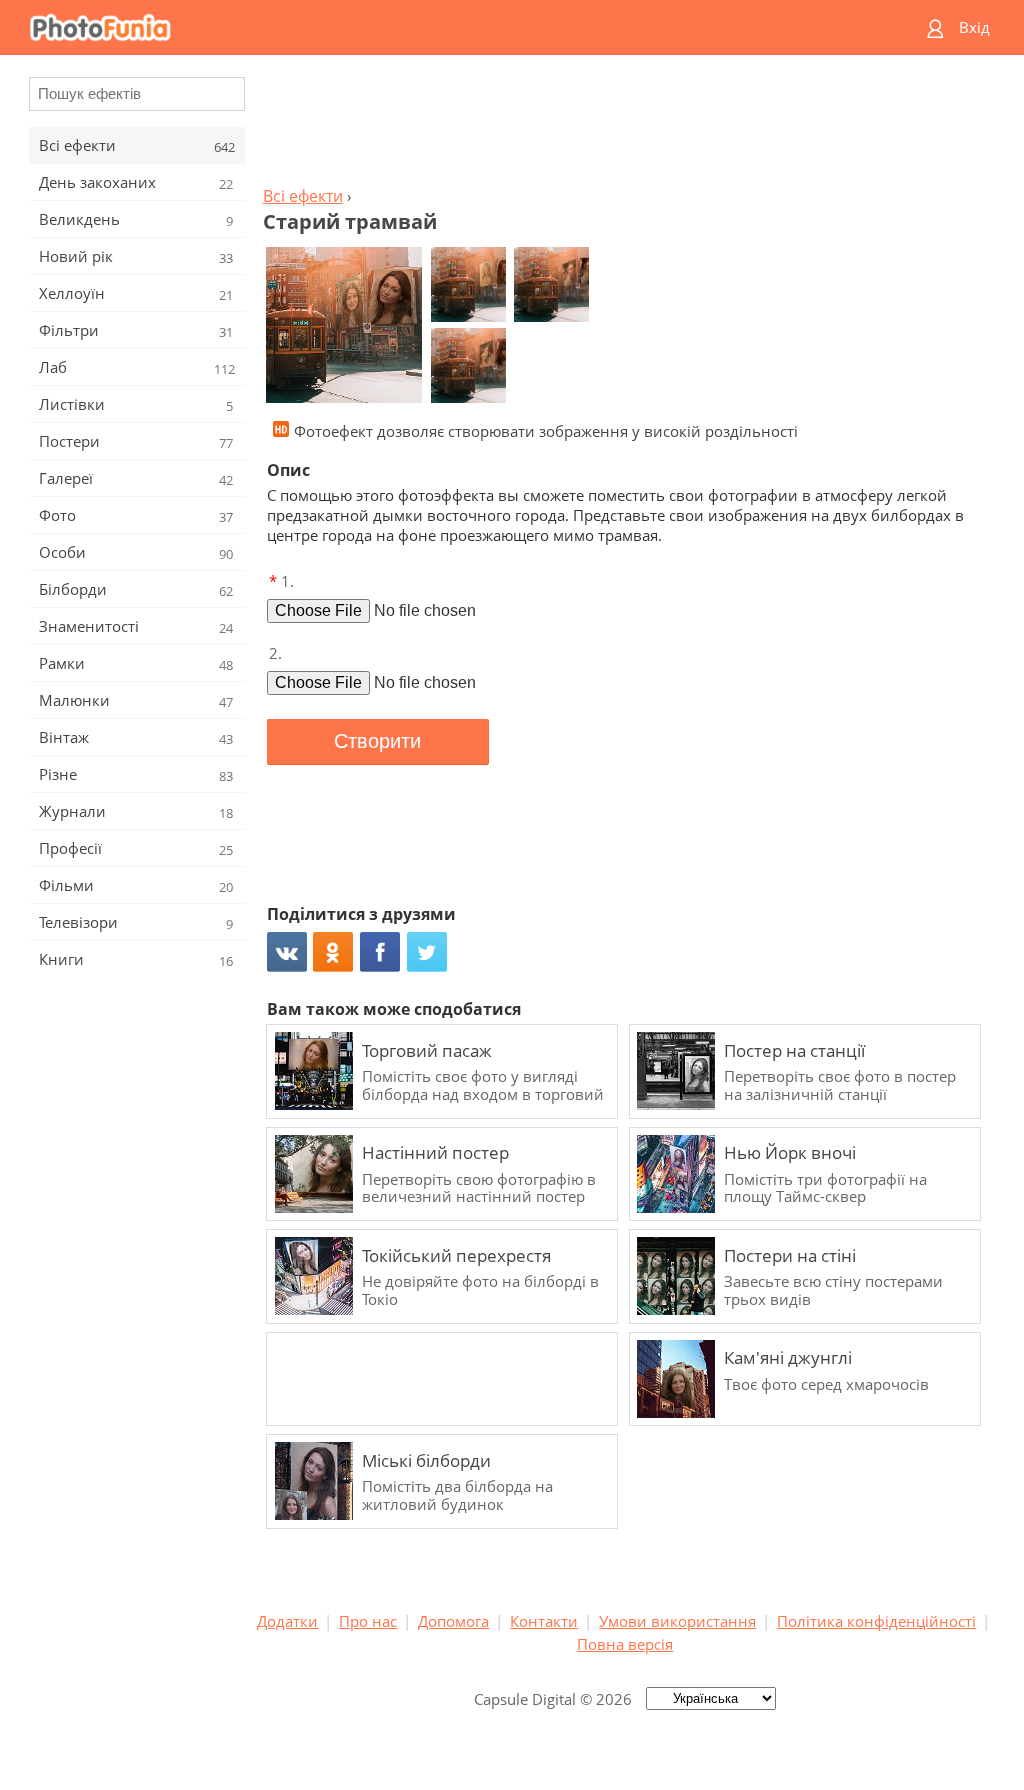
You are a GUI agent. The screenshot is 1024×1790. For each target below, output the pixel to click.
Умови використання (677, 1621)
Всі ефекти (303, 196)
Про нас (368, 1621)
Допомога (453, 1621)
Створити (377, 741)
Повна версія (625, 1644)
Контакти (544, 1621)
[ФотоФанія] (435, 27)
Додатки (287, 1621)
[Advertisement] (625, 126)
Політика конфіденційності (876, 1621)
